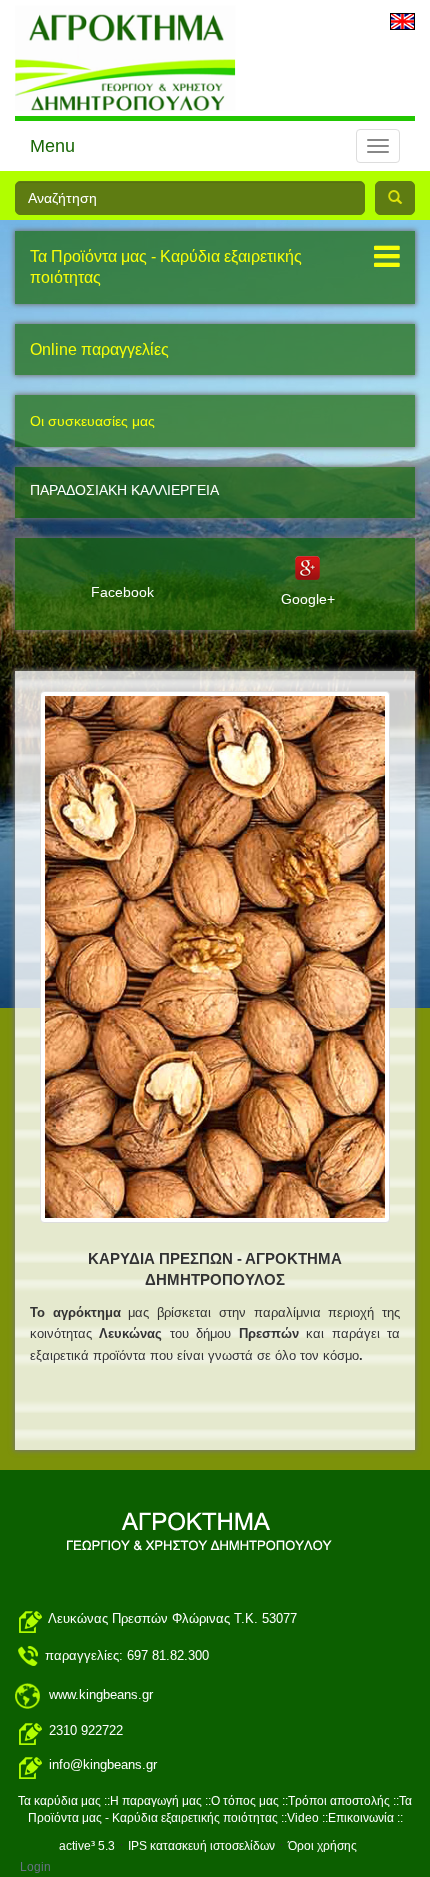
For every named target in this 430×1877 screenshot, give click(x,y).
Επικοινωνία (361, 1818)
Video (303, 1818)
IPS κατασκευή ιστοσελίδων (201, 1846)
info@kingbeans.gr (103, 1764)
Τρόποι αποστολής (340, 1801)
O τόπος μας (245, 1801)
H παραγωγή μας (156, 1801)
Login (35, 1867)
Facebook (122, 592)
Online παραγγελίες (99, 349)
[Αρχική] (210, 961)
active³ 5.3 (87, 1846)
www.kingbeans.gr (101, 1694)
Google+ (308, 599)
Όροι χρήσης (322, 1846)
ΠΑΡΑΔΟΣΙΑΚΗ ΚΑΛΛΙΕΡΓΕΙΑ (124, 490)
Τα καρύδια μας (59, 1801)
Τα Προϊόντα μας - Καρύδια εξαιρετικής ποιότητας (166, 267)
